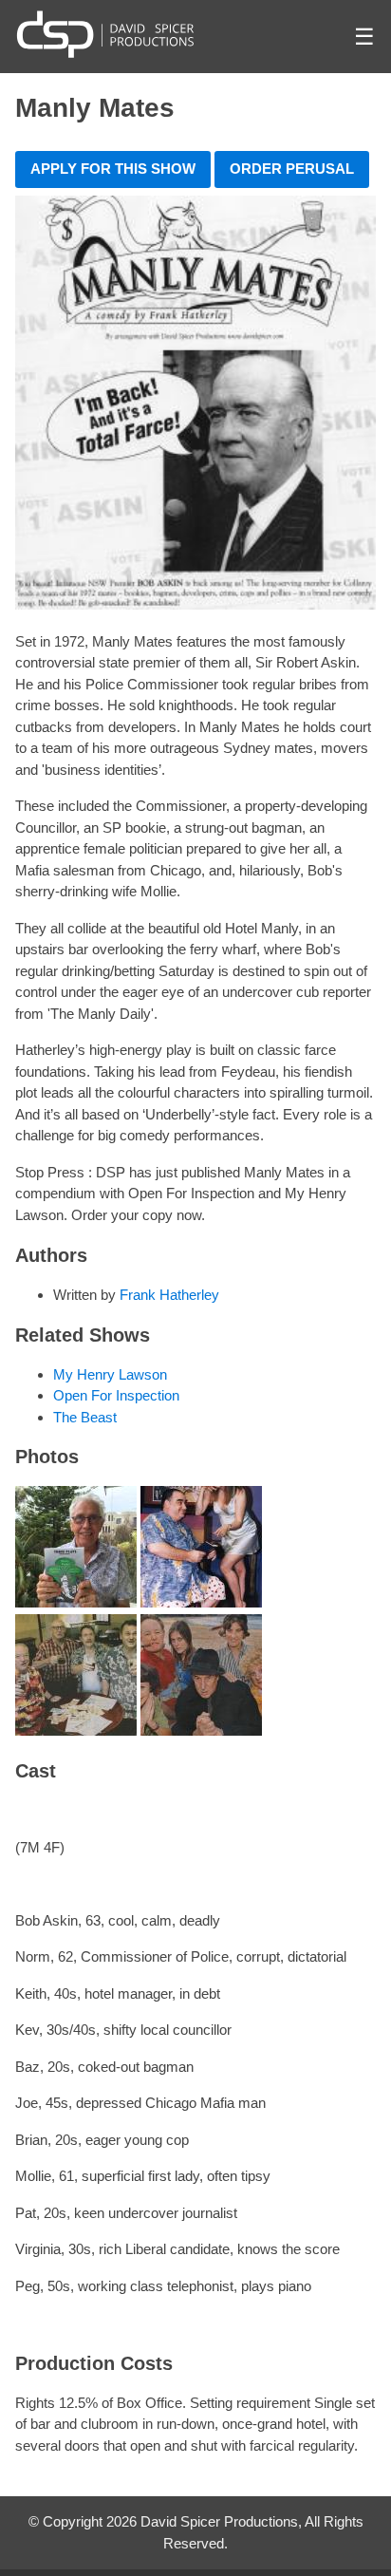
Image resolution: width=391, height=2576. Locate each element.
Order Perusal (292, 169)
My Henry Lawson (110, 1374)
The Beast (85, 1417)
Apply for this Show (113, 169)
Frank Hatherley (169, 1295)
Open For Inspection (116, 1395)
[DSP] (105, 34)
